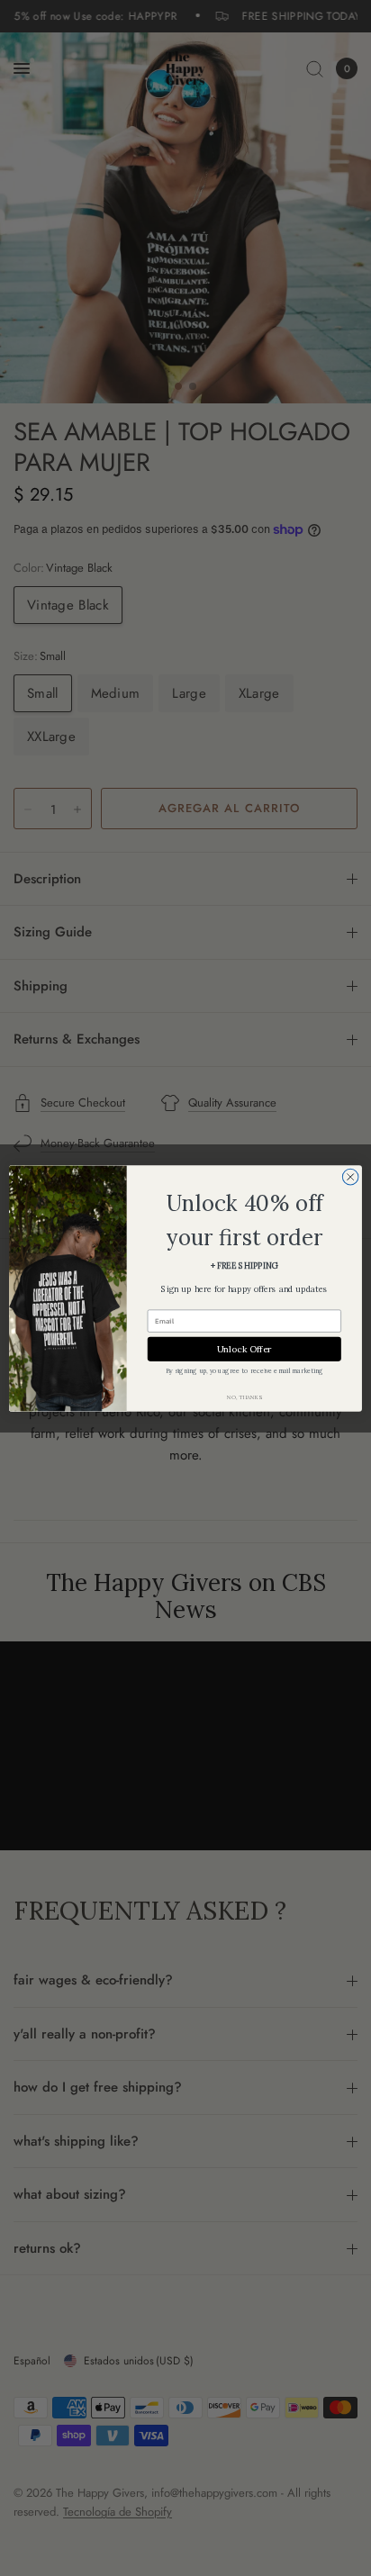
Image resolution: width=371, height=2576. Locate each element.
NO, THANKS (244, 1396)
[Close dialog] (350, 1177)
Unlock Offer (244, 1348)
